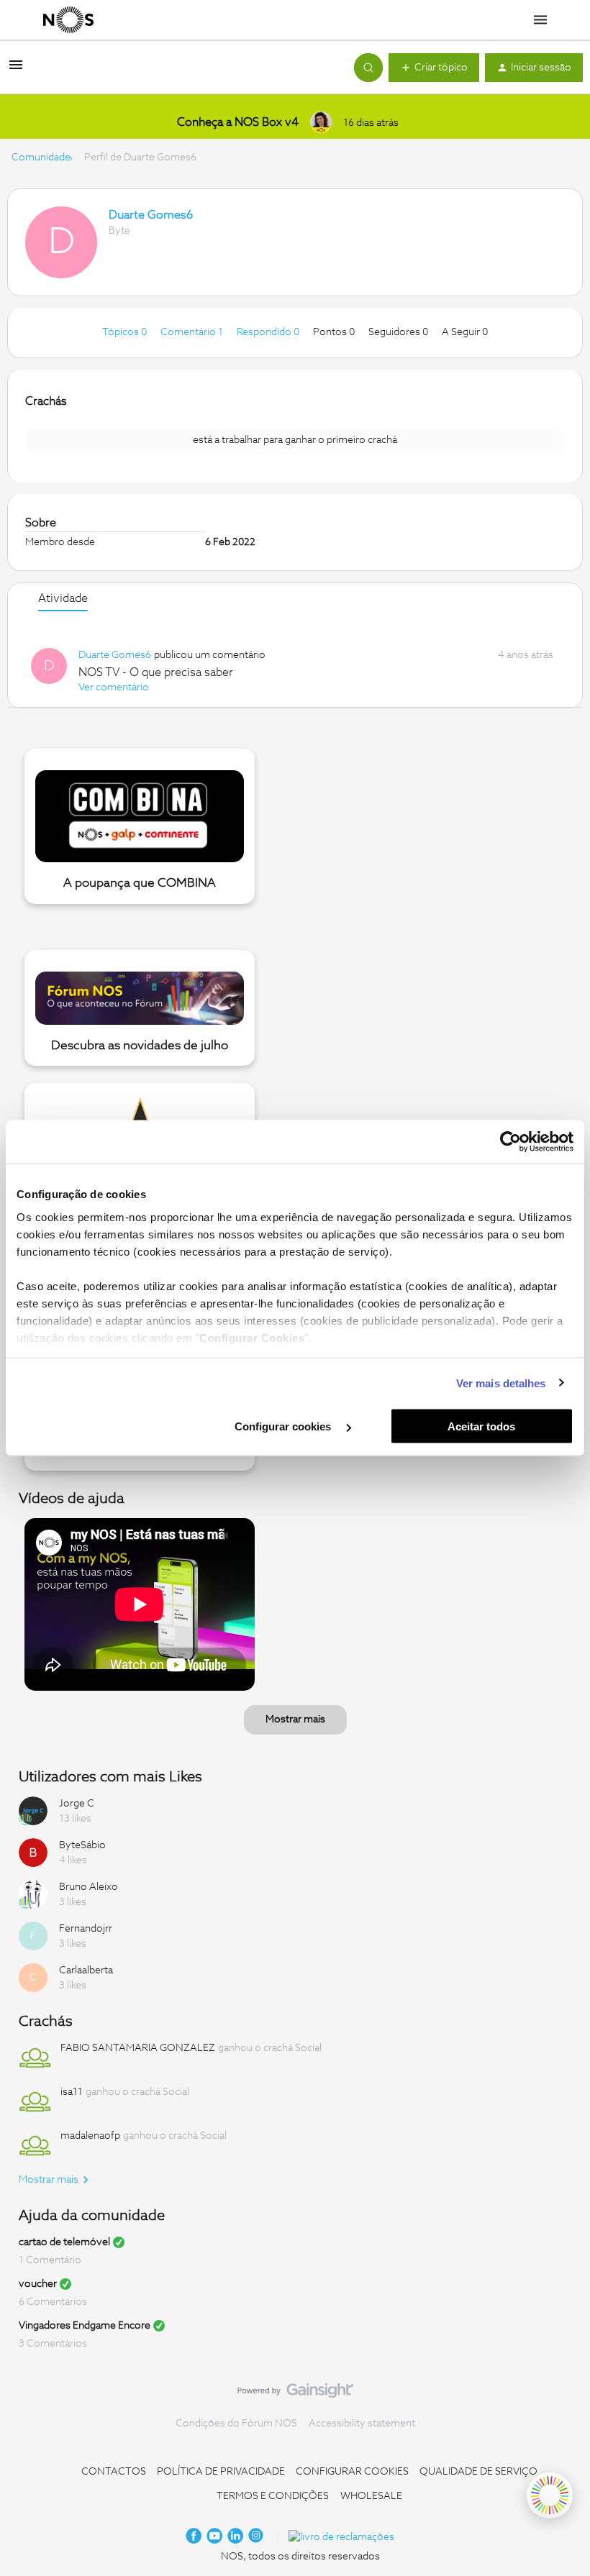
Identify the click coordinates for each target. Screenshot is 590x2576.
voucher (38, 2284)
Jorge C (77, 1804)
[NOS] (68, 20)
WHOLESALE (371, 2496)
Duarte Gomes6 (151, 215)
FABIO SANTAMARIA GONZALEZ (138, 2048)
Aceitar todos (481, 1426)
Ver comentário (114, 688)
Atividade (63, 598)
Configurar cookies (284, 1426)
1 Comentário (50, 2260)
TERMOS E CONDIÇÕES (273, 2496)
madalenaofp (90, 2136)
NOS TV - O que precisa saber (156, 672)
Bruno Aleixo (88, 1887)
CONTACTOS (114, 2472)
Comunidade (41, 157)
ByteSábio (82, 1845)
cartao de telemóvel (64, 2242)
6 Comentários (53, 2302)
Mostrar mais (295, 1719)
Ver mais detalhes (501, 1383)
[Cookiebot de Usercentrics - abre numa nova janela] (510, 1142)
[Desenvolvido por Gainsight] (295, 2394)
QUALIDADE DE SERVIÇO (478, 2472)
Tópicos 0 (126, 332)
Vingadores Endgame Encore (85, 2326)
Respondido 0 (269, 332)
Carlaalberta (86, 1970)
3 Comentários (53, 2344)
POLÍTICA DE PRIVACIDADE (221, 2472)
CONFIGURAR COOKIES (352, 2472)
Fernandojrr (86, 1929)
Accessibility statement (362, 2424)
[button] (16, 70)
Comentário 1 (193, 332)
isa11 (72, 2092)
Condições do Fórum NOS (236, 2424)
